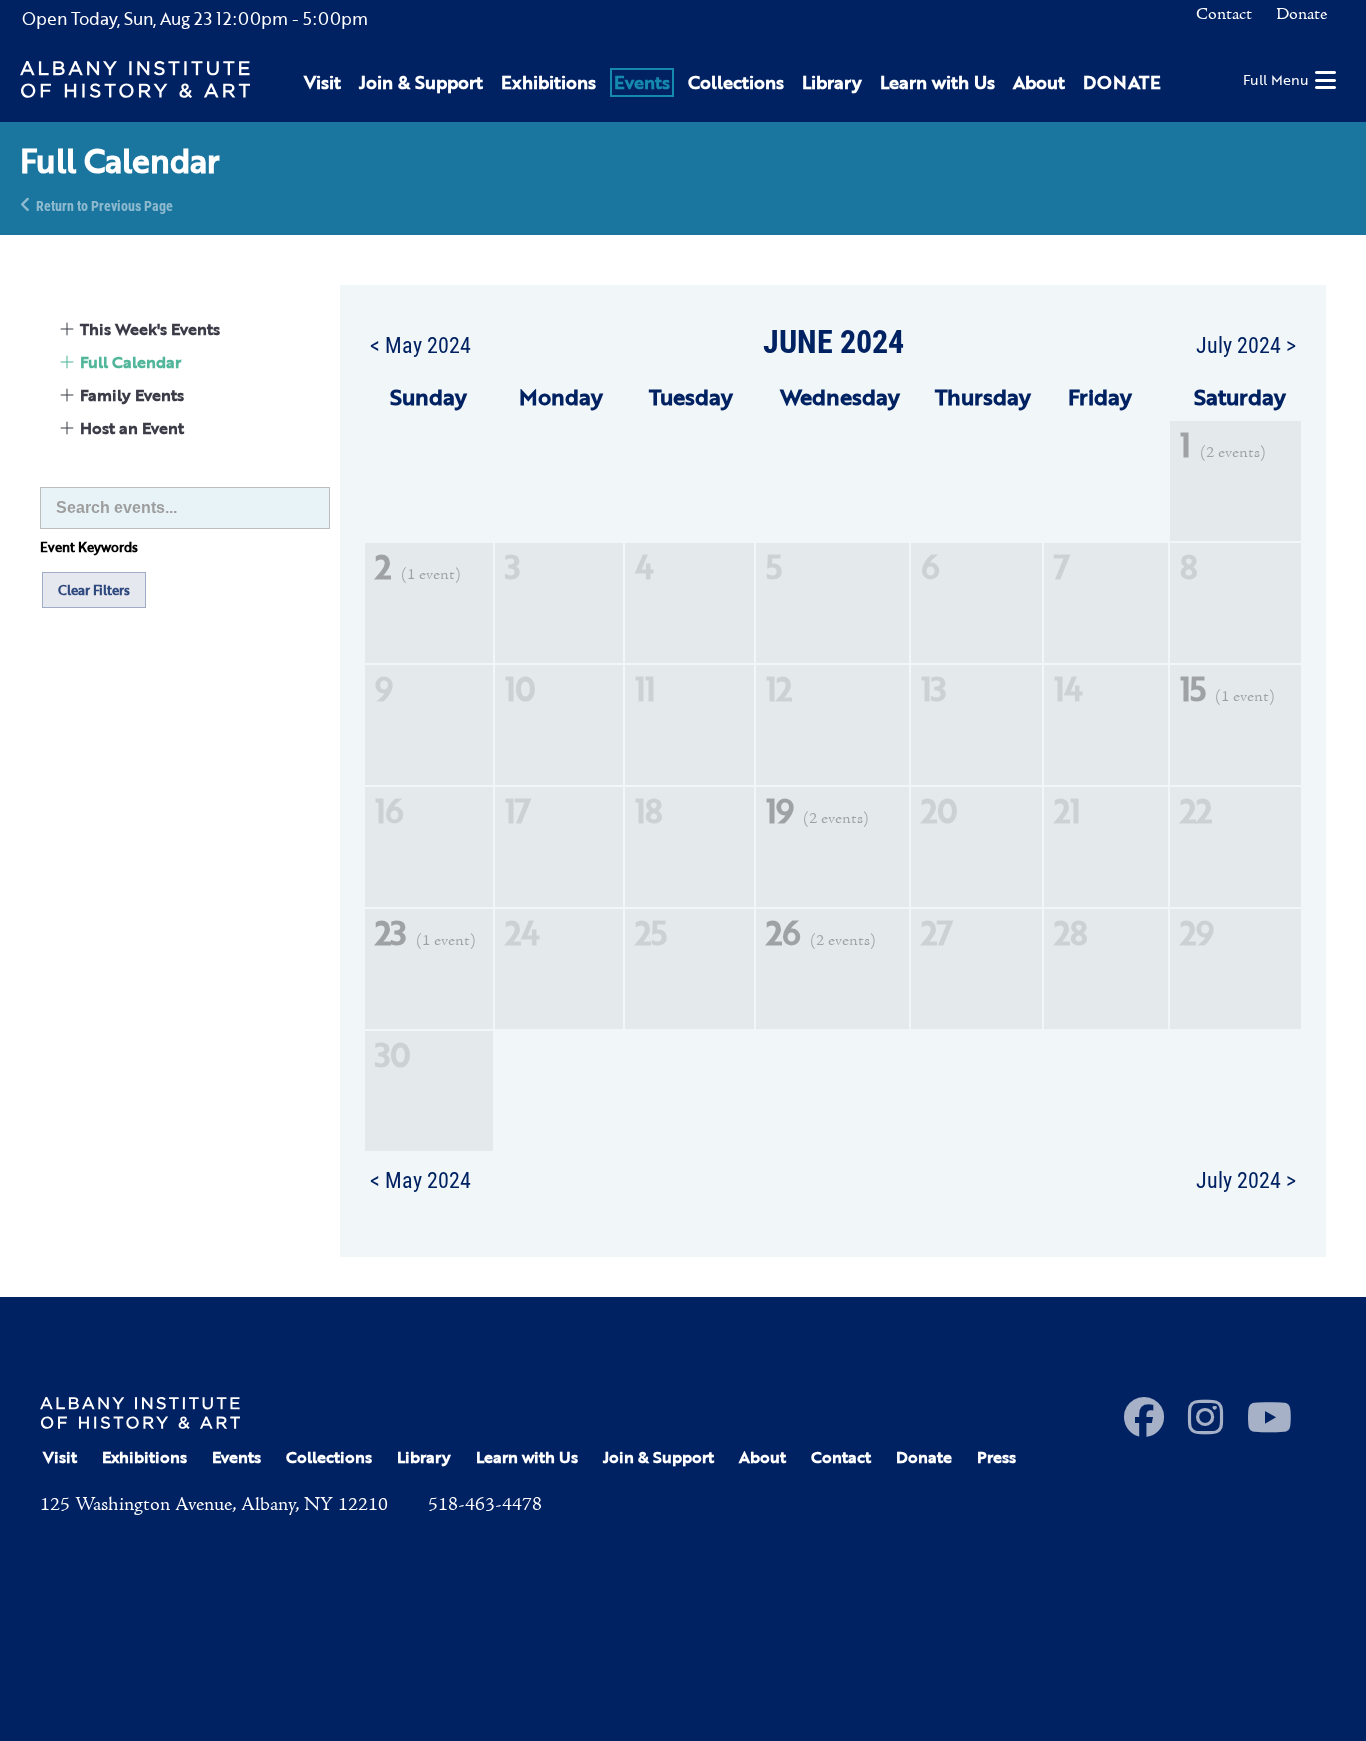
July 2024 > (1246, 344)
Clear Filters (94, 590)
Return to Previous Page (104, 204)
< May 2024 (420, 344)
